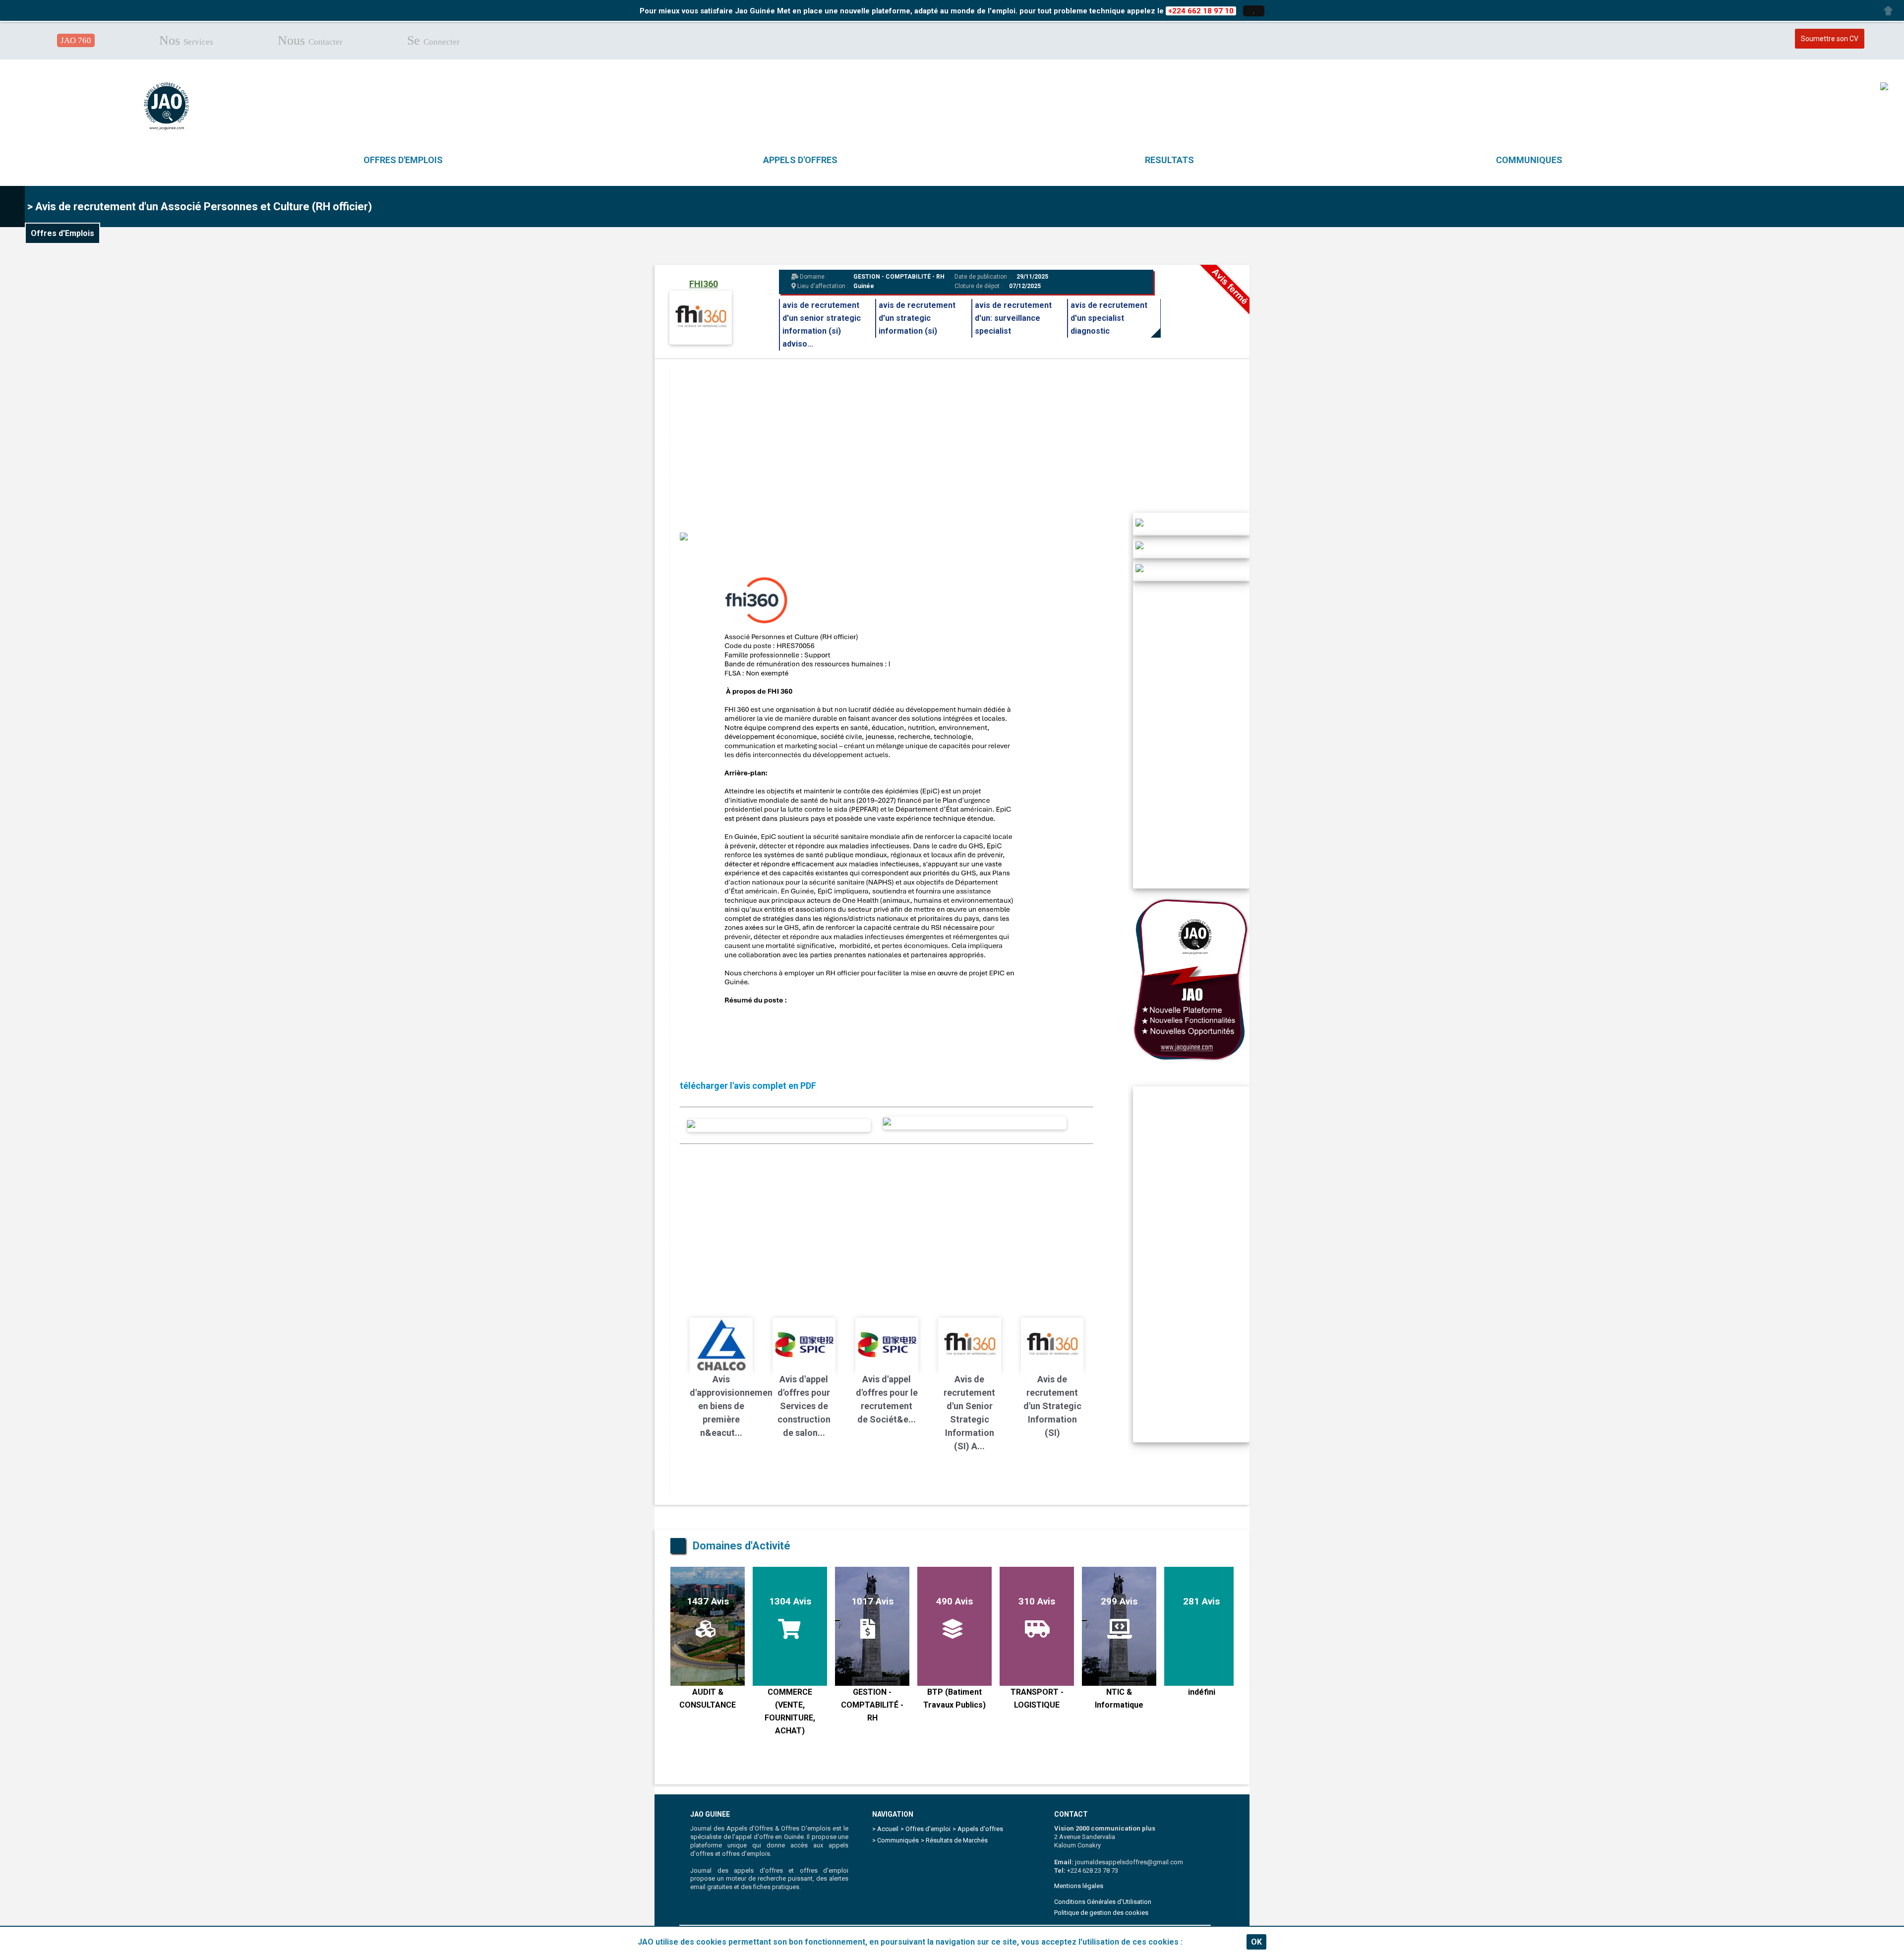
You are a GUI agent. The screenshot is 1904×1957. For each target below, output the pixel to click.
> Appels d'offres (978, 1829)
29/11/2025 (1032, 277)
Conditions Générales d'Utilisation (1103, 1902)
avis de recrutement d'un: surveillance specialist (1013, 318)
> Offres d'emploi (925, 1829)
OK (1256, 1942)
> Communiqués (895, 1840)
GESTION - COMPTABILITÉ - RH (899, 277)
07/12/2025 (1025, 286)
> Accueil (885, 1829)
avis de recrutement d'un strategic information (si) (917, 318)
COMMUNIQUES (1529, 160)
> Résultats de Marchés (954, 1840)
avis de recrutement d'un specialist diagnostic (1109, 318)
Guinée (864, 286)
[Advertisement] (967, 438)
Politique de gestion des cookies (1101, 1913)
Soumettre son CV (1830, 39)
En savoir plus (1211, 1942)
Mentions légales (1079, 1886)
